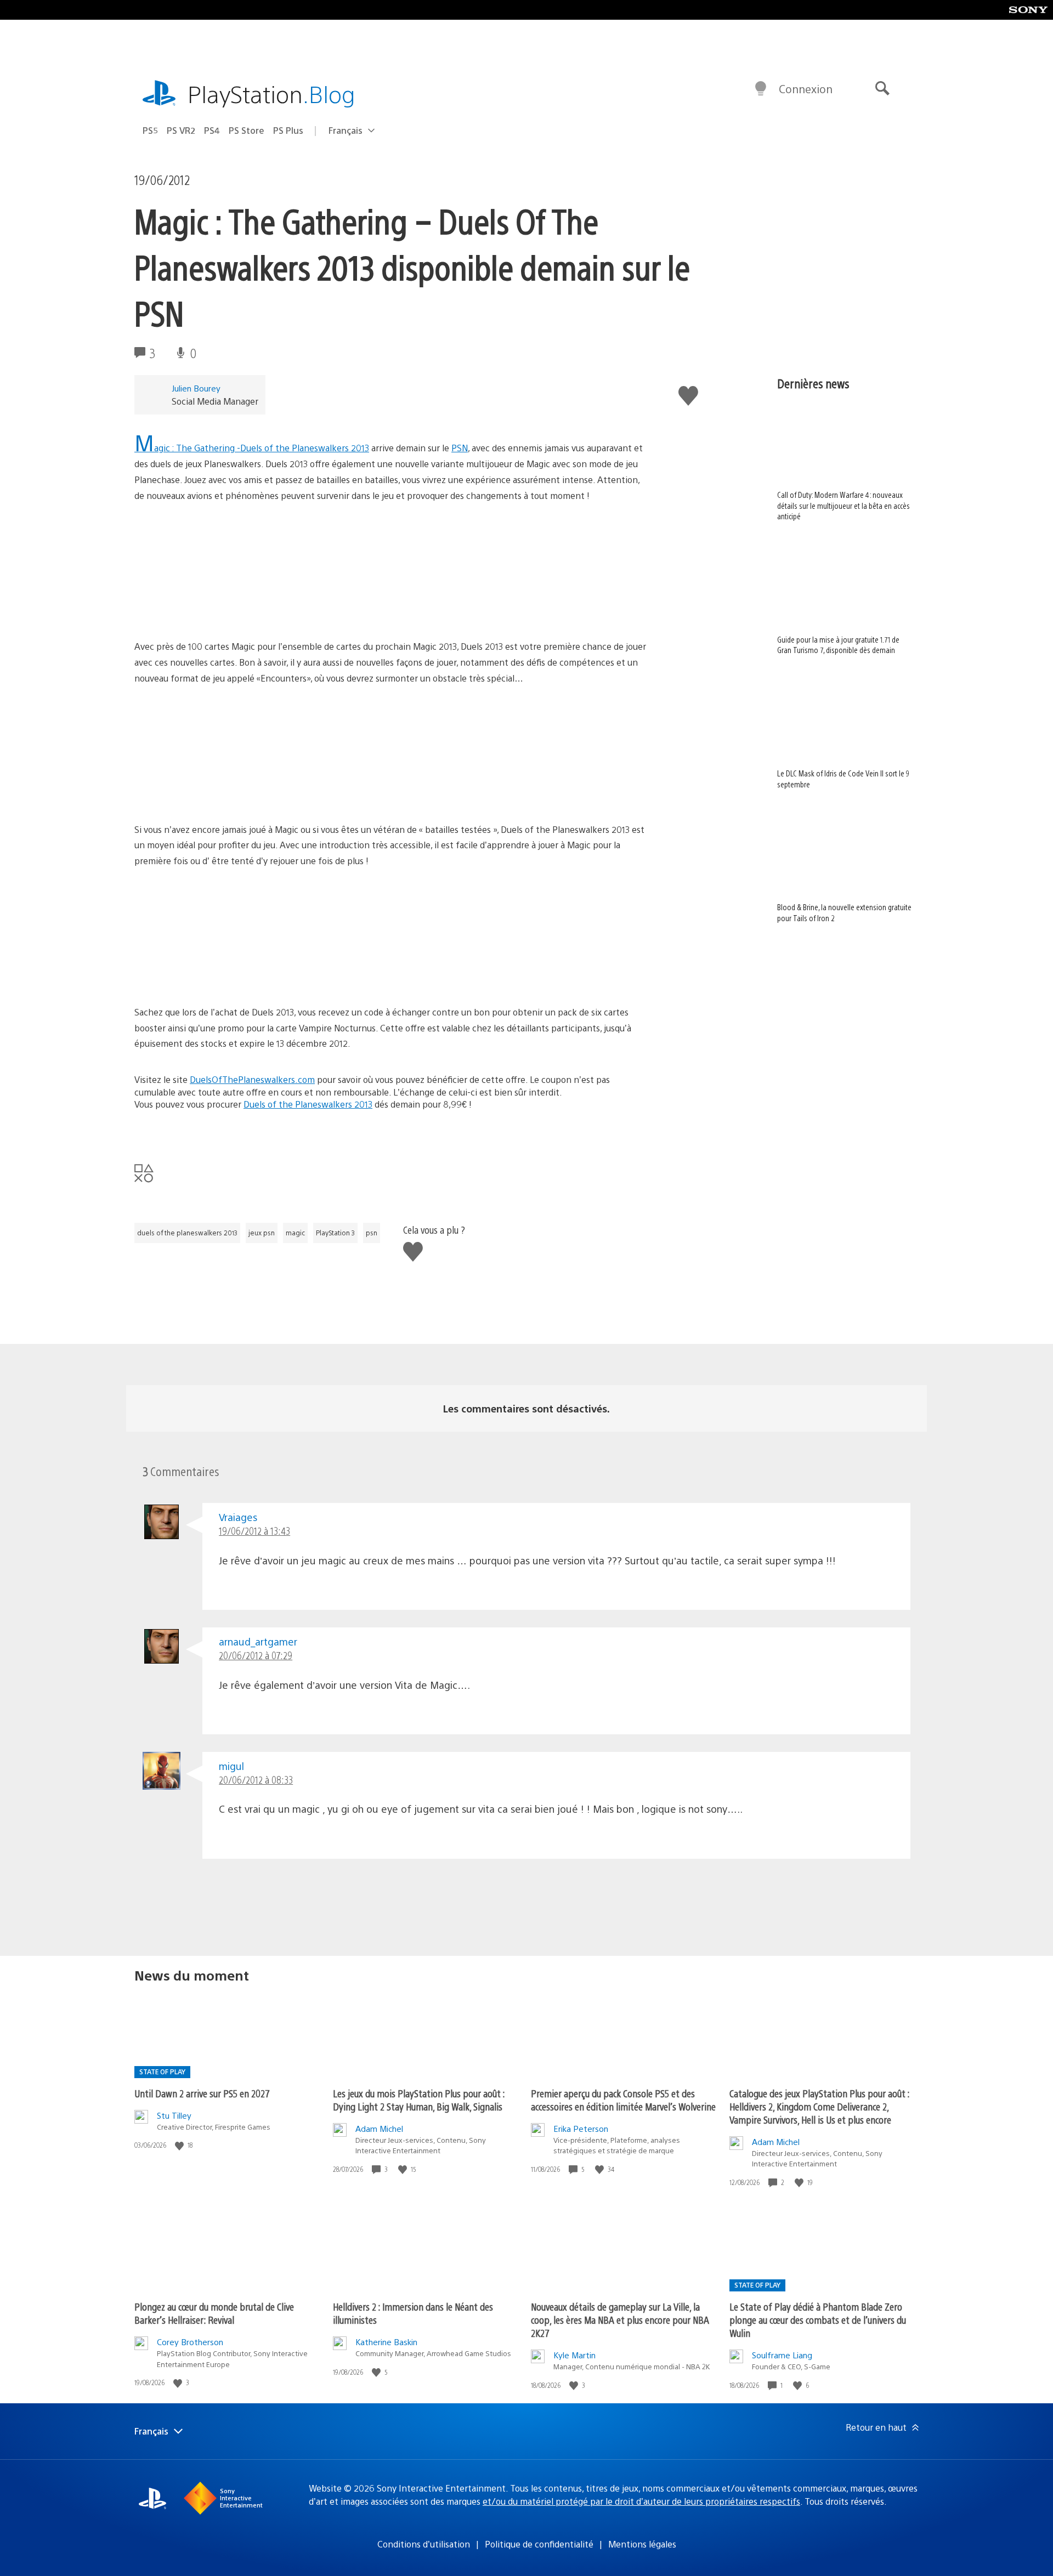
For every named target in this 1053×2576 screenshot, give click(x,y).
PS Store (247, 130)
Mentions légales (642, 2544)
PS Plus (288, 130)
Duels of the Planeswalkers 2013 (308, 1104)
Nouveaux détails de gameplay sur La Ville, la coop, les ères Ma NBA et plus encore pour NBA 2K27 (620, 2320)
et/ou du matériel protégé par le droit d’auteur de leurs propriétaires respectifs (641, 2501)
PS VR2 (181, 130)
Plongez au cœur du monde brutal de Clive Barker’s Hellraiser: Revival (214, 2313)
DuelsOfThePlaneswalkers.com (252, 1079)
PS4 (212, 130)
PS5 (150, 130)
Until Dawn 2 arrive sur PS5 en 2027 (202, 2093)
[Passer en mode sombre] (761, 89)
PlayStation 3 (335, 1233)
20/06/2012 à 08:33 (256, 1780)
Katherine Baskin (386, 2342)
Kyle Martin (574, 2355)
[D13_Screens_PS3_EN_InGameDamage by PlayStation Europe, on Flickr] (219, 791)
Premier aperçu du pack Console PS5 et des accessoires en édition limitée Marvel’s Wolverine (623, 2100)
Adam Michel (379, 2128)
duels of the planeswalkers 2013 (187, 1233)
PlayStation (271, 93)
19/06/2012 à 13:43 (254, 1531)
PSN (460, 448)
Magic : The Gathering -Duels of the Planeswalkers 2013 (252, 448)
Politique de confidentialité (539, 2544)
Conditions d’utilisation (424, 2544)
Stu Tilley (174, 2115)
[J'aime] (180, 2145)
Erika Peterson (581, 2128)
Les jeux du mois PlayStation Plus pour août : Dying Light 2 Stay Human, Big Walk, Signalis (419, 2100)
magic (295, 1233)
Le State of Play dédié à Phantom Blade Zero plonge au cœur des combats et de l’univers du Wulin (818, 2320)
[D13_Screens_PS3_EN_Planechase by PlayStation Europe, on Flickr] (219, 609)
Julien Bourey (196, 388)
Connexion (806, 89)
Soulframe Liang (782, 2355)
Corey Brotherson (190, 2342)
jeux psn (262, 1233)
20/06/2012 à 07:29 (256, 1655)
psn (372, 1233)
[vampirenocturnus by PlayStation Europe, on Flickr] (219, 974)
